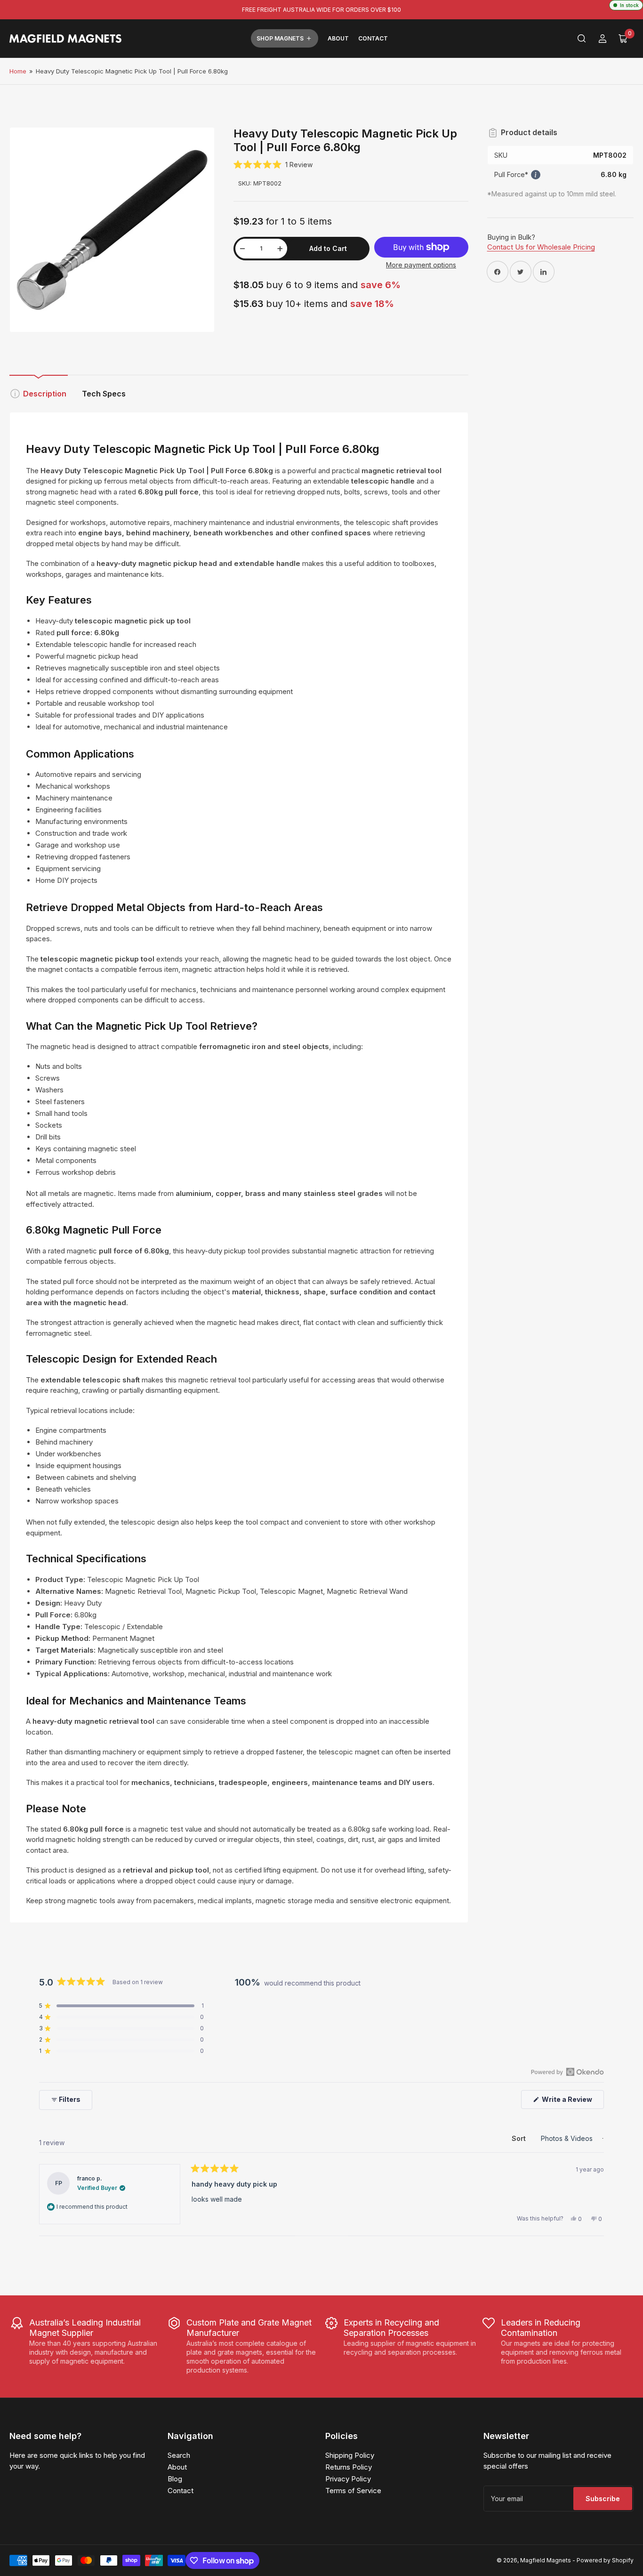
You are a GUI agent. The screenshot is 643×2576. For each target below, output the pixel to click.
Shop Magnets (280, 38)
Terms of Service (353, 2491)
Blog (175, 2479)
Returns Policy (349, 2467)
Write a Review (569, 2102)
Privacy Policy (348, 2479)
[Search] (582, 39)
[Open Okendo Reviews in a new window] (567, 2072)
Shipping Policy (350, 2455)
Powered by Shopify (605, 2560)
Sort (520, 2138)
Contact (373, 38)
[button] (273, 165)
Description (45, 394)
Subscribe (603, 2499)
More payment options (421, 265)
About (338, 38)
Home (18, 71)
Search (179, 2455)
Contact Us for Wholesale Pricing (541, 247)
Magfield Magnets (546, 2560)
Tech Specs (104, 394)
